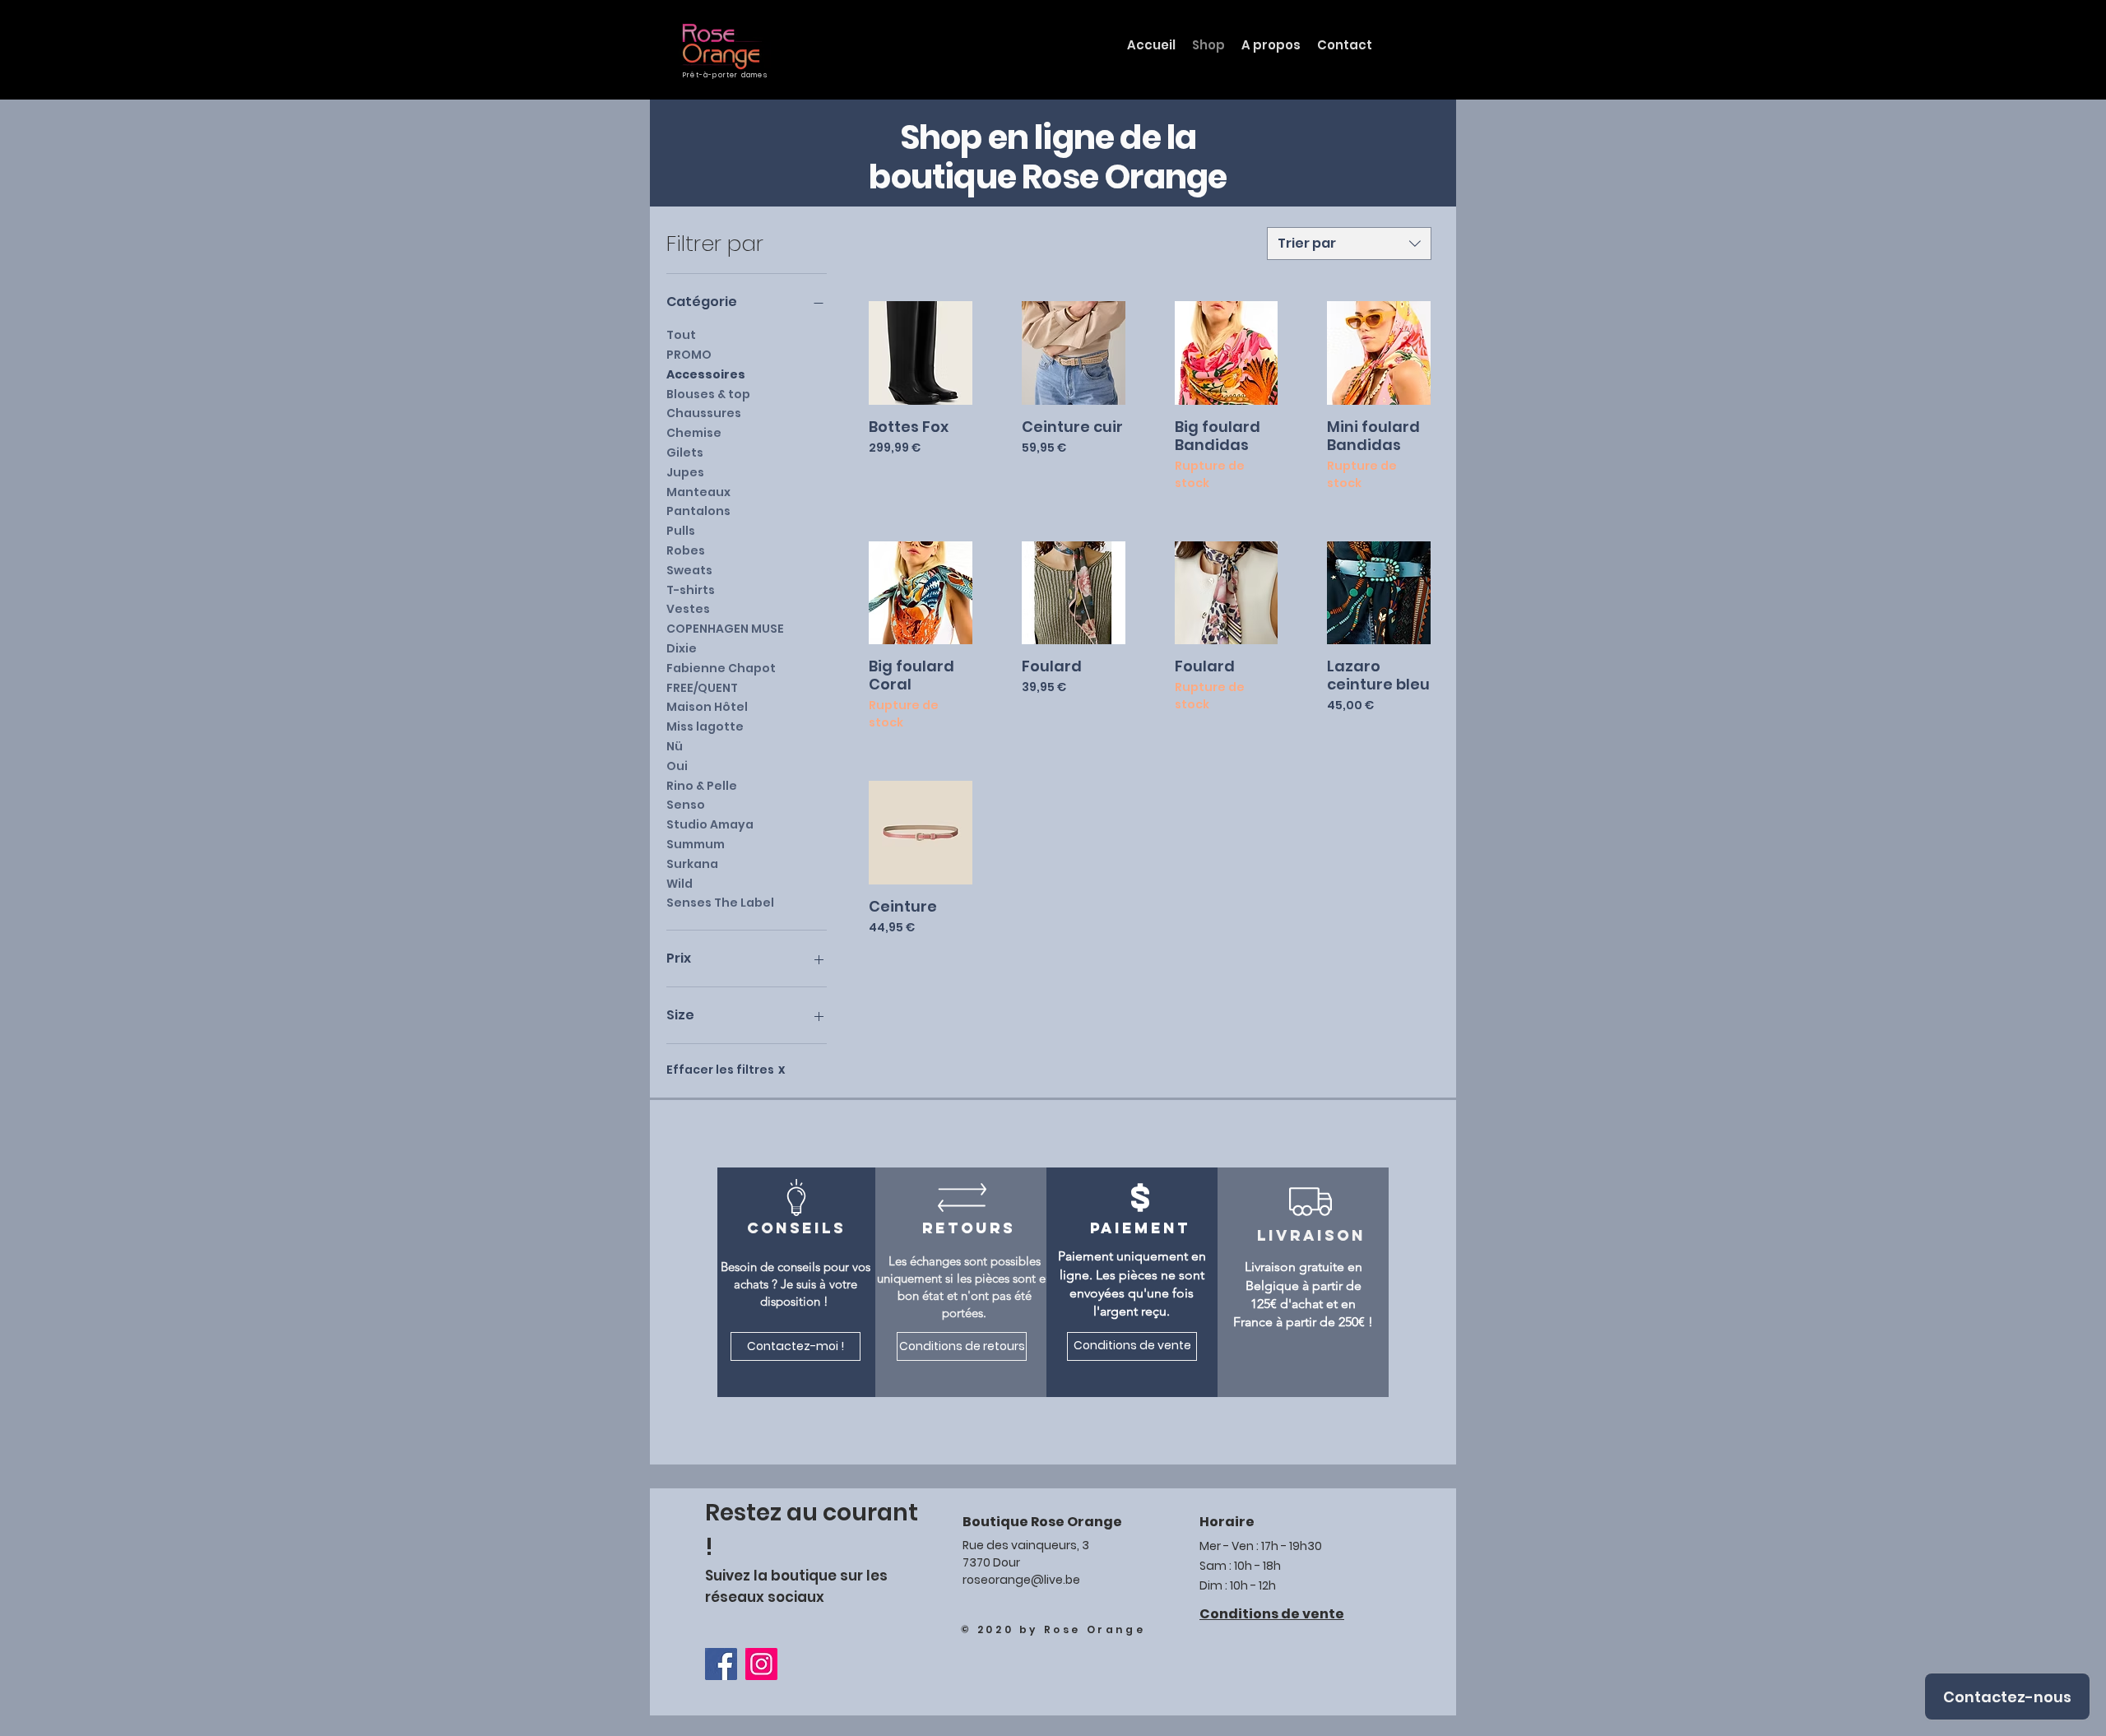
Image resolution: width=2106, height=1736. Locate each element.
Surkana (692, 864)
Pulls (681, 531)
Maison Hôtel (707, 707)
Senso (686, 805)
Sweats (689, 570)
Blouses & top (708, 394)
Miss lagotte (705, 726)
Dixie (682, 648)
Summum (696, 844)
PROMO (689, 355)
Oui (677, 766)
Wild (680, 884)
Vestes (688, 609)
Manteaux (698, 492)
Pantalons (698, 511)
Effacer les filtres (726, 1070)
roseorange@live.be (1021, 1580)
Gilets (685, 453)
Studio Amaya (710, 824)
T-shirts (691, 590)
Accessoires (706, 374)
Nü (675, 746)
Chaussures (704, 413)
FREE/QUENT (702, 688)
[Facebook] (721, 1664)
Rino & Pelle (702, 786)
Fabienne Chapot (721, 668)
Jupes (685, 472)
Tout (681, 335)
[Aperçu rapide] (921, 353)
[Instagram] (761, 1664)
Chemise (694, 433)
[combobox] (1349, 244)
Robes (686, 550)
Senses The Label (720, 903)
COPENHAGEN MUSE (725, 629)
